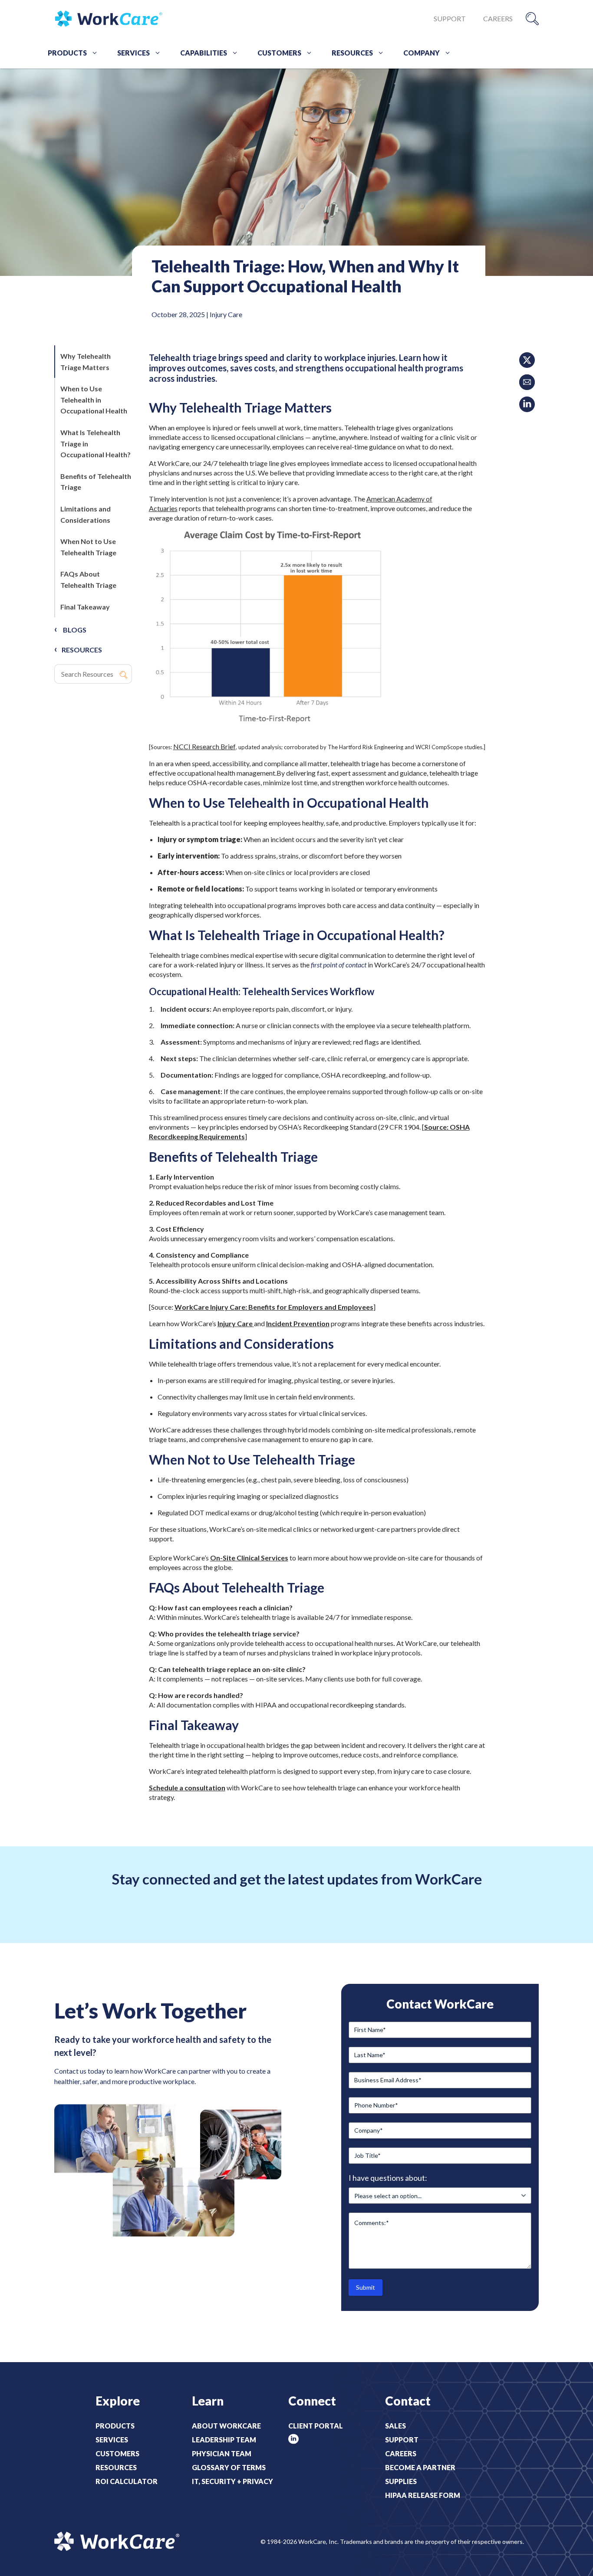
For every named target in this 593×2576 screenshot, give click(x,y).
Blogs (75, 630)
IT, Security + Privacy (232, 2481)
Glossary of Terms (229, 2467)
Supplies (401, 2481)
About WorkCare (226, 2426)
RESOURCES (82, 650)
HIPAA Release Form (423, 2495)
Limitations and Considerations (86, 514)
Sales (395, 2426)
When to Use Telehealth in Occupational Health (94, 400)
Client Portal (316, 2426)
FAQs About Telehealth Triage (88, 579)
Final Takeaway (85, 607)
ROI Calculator (127, 2481)
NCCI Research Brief (204, 746)
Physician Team (222, 2453)
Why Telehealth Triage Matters (86, 362)
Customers (279, 53)
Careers (498, 18)
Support (450, 18)
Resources (352, 53)
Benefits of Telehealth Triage (96, 482)
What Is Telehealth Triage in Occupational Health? (96, 443)
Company (422, 53)
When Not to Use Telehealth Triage (88, 547)
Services (133, 53)
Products (67, 53)
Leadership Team (224, 2440)
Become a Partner (420, 2467)
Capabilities (204, 53)
